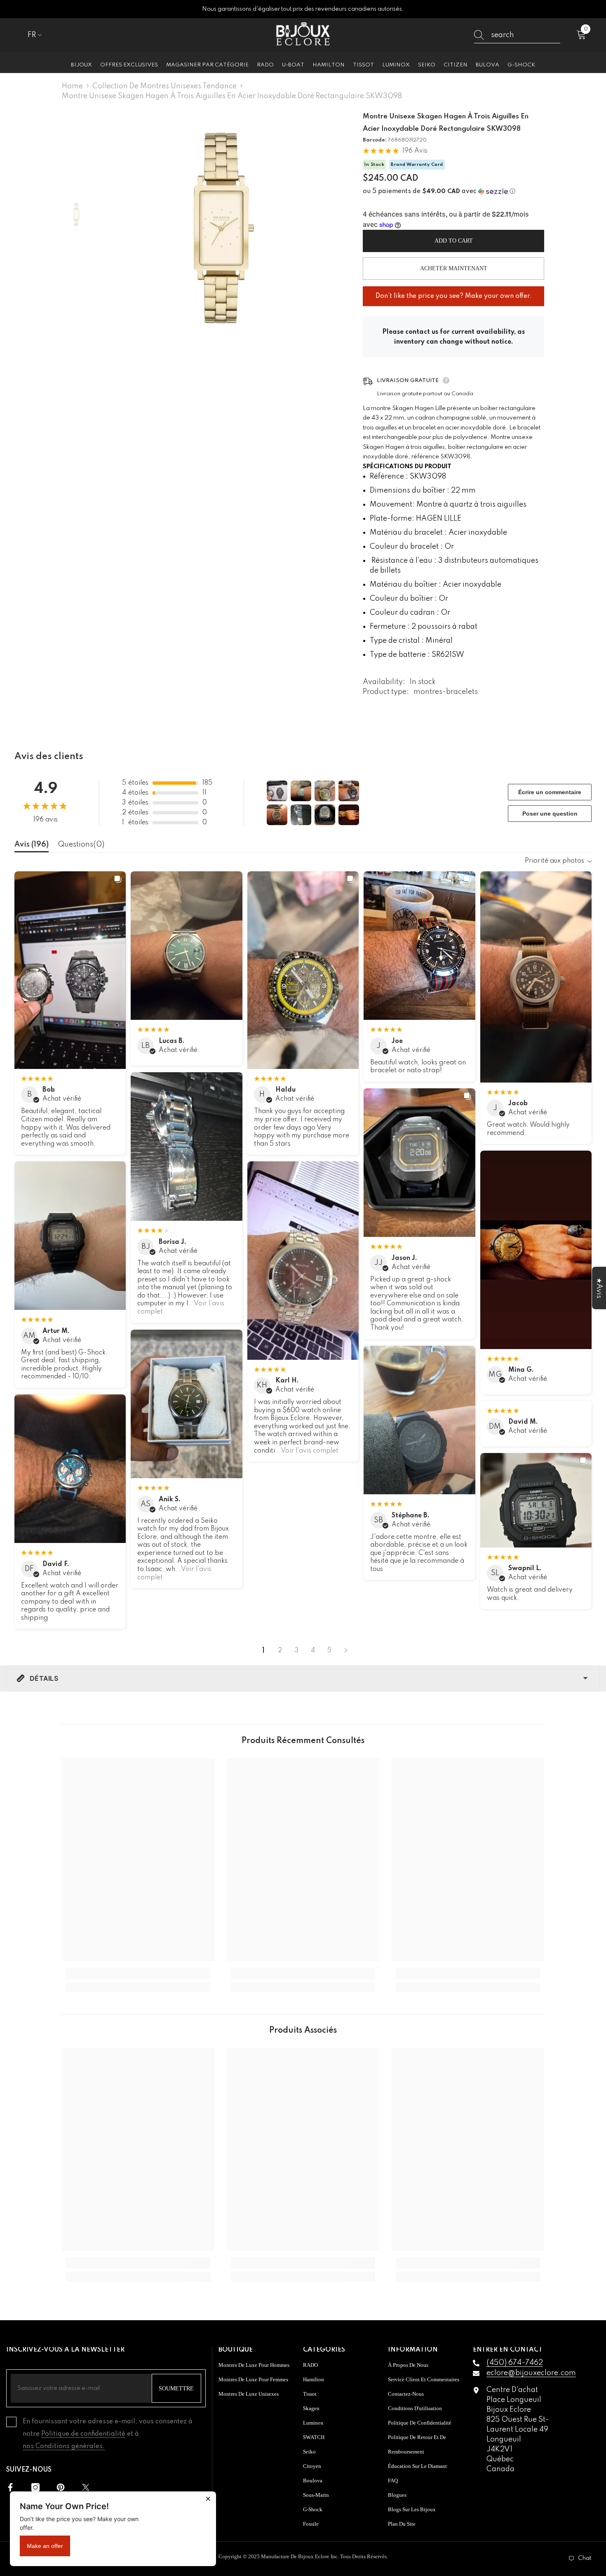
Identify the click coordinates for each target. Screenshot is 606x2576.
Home (72, 86)
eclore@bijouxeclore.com (531, 2373)
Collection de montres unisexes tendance (164, 86)
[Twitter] (86, 2487)
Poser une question (550, 814)
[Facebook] (10, 2487)
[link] (138, 1973)
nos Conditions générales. (64, 2446)
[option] (221, 228)
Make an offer (45, 2546)
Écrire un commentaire (550, 792)
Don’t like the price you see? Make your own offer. (454, 293)
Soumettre (176, 2388)
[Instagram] (35, 2487)
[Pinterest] (61, 2487)
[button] (453, 191)
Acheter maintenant (454, 268)
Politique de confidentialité (83, 2434)
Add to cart (454, 241)
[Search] (517, 35)
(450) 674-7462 (515, 2363)
